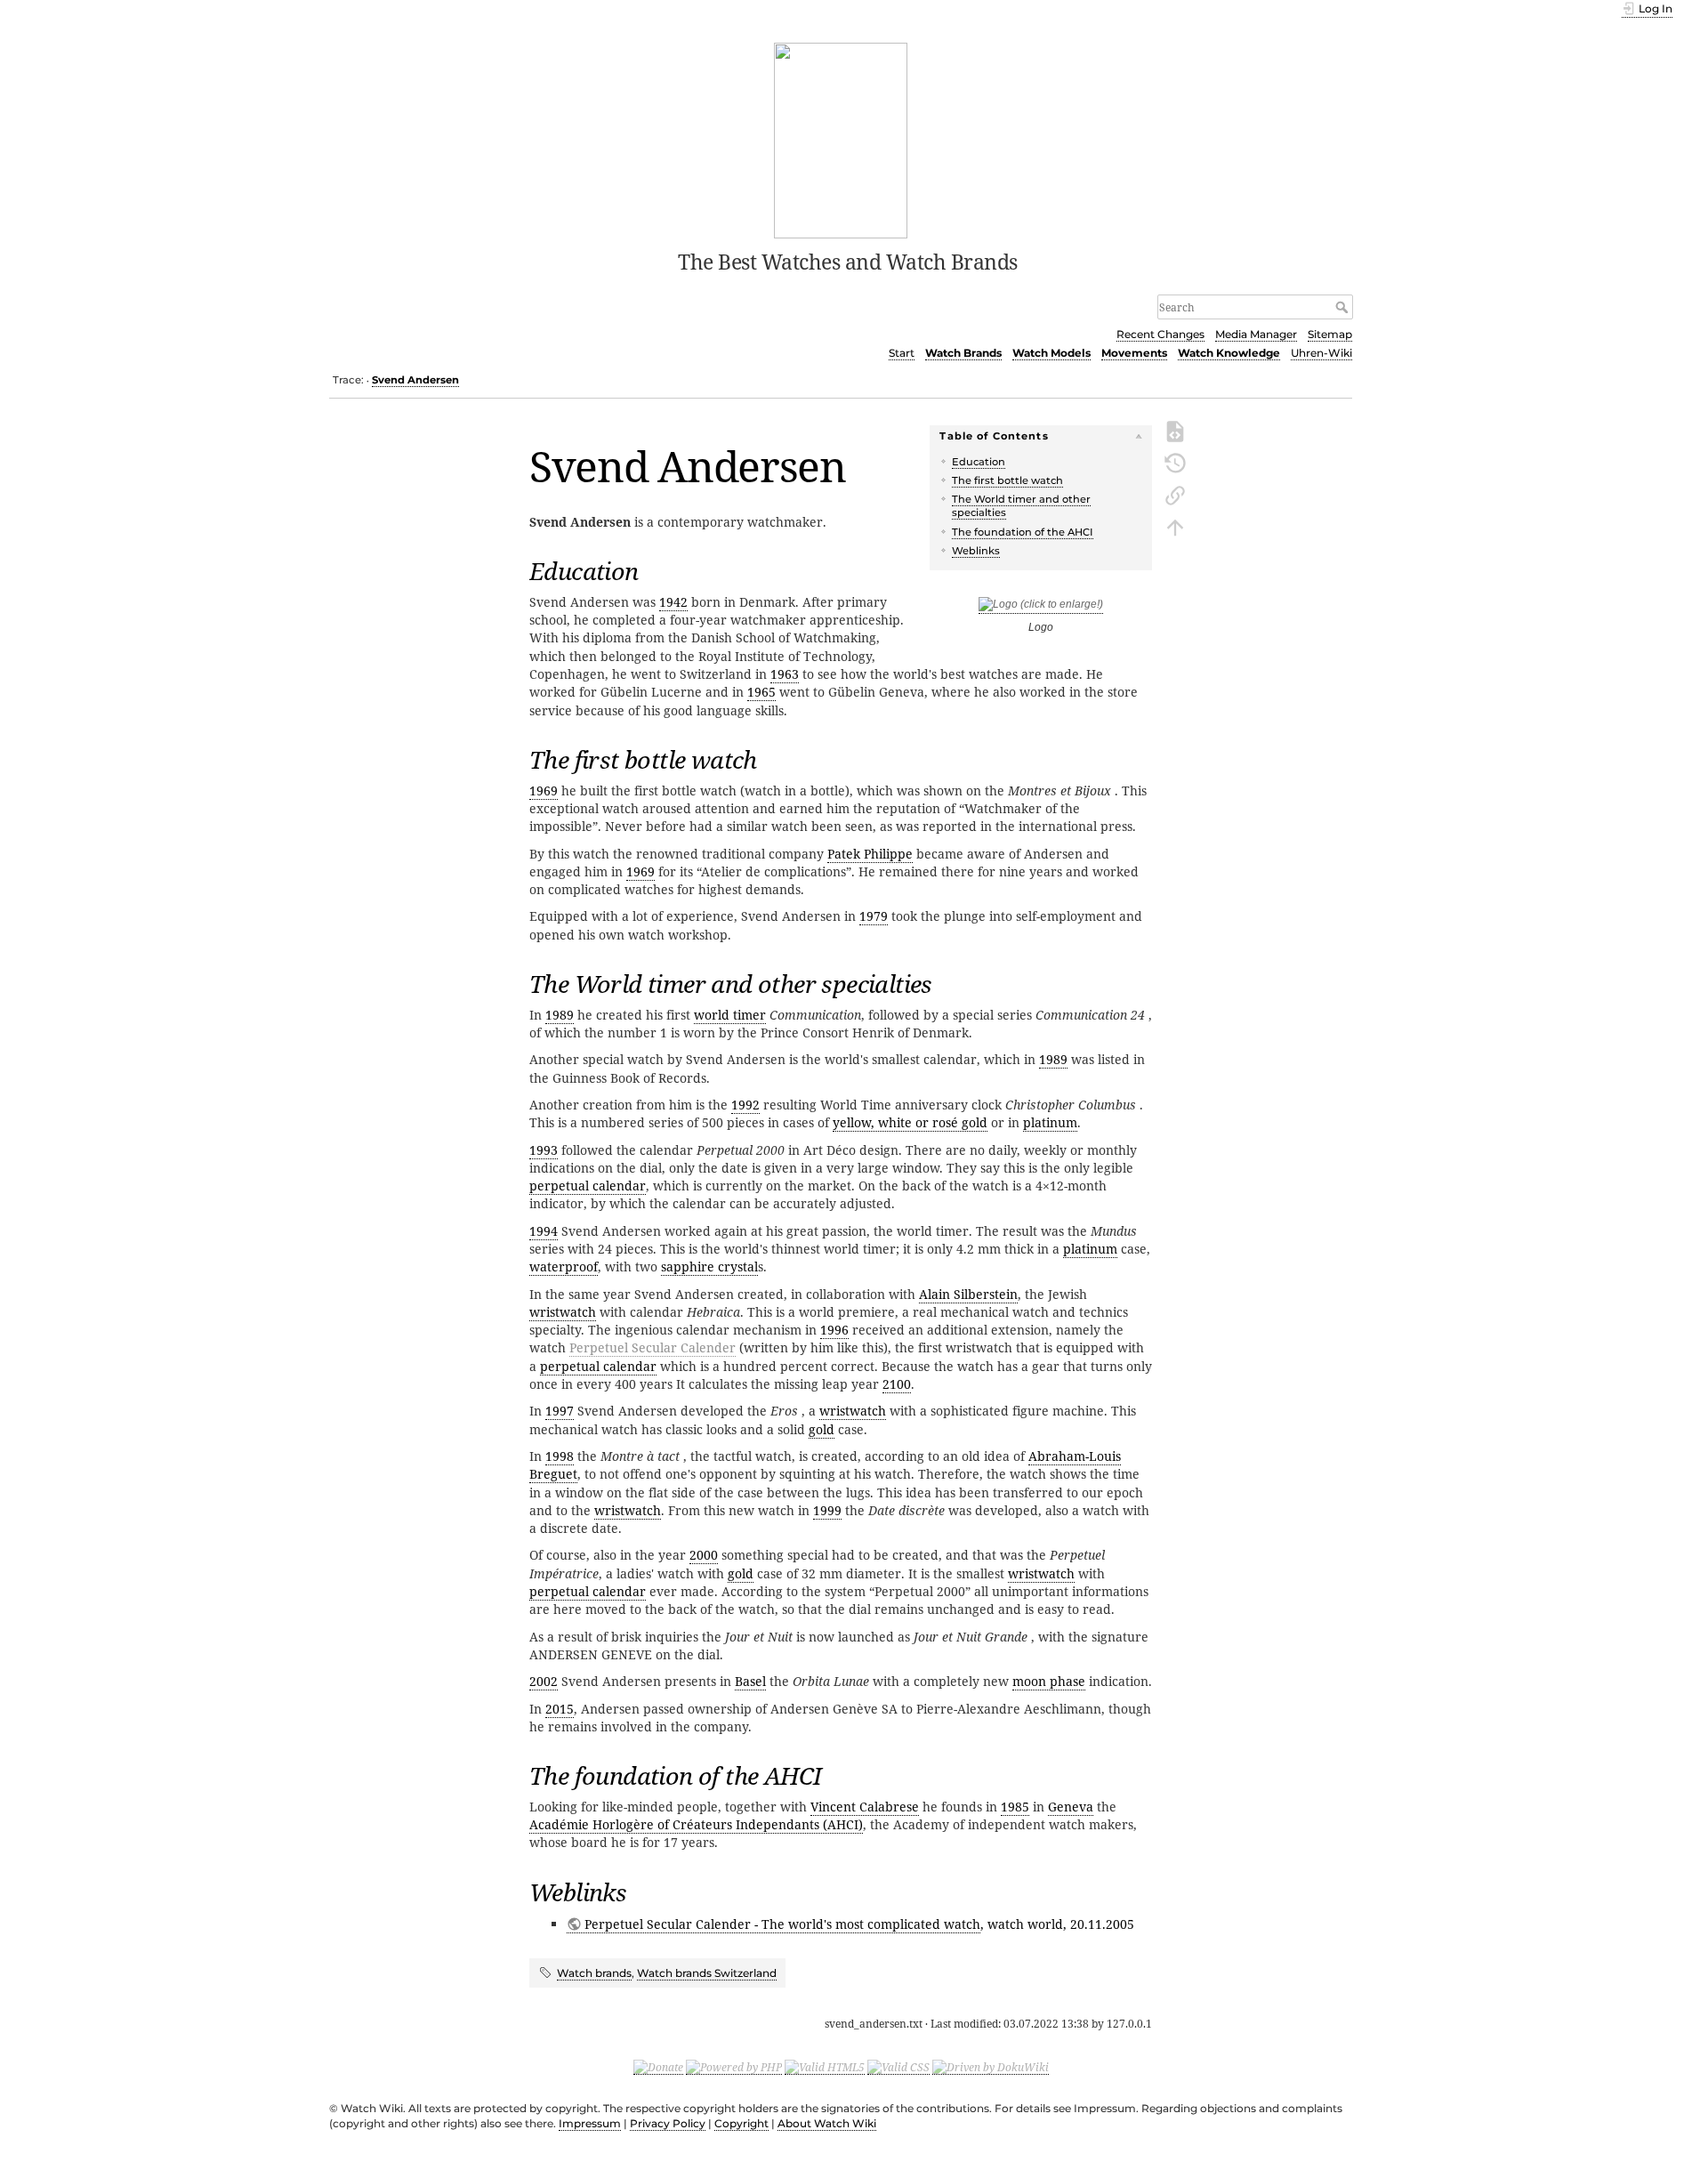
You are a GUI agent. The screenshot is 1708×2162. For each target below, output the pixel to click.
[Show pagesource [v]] (1175, 430)
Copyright (741, 2123)
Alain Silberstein (968, 1294)
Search (1344, 307)
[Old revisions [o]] (1175, 462)
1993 (544, 1150)
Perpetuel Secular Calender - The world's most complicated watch (782, 1924)
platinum (1050, 1122)
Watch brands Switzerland (707, 1973)
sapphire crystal (709, 1267)
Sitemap (1330, 334)
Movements (1134, 353)
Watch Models (1051, 353)
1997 (560, 1411)
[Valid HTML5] (825, 2067)
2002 (544, 1681)
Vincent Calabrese (865, 1807)
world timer (730, 1015)
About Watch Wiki (827, 2123)
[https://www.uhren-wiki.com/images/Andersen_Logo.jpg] (1041, 607)
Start (902, 353)
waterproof (564, 1267)
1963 (785, 674)
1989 (560, 1015)
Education (979, 462)
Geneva (1071, 1807)
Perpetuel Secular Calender (653, 1347)
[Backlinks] (1175, 494)
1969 (544, 791)
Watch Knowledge (1229, 353)
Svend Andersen (415, 380)
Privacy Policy (668, 2123)
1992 (745, 1105)
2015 (560, 1709)
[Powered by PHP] (734, 2067)
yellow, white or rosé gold (910, 1122)
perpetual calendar (588, 1186)
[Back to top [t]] (1175, 526)
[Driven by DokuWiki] (991, 2067)
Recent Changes (1160, 334)
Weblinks (976, 551)
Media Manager (1256, 334)
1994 (544, 1231)
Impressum (590, 2123)
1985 (1015, 1807)
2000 (704, 1555)
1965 (761, 692)
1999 (827, 1510)
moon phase (1049, 1681)
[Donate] (658, 2067)
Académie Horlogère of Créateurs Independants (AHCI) (696, 1824)
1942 (673, 602)
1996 (834, 1330)
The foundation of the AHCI (1023, 532)
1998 (560, 1456)
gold (822, 1429)
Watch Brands (963, 353)
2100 (897, 1384)
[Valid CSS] (898, 2067)
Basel (750, 1681)
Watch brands (594, 1973)
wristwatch (563, 1312)
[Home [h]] (841, 139)
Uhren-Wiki (1321, 353)
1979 (874, 916)
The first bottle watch (1007, 480)
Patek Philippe (870, 854)
